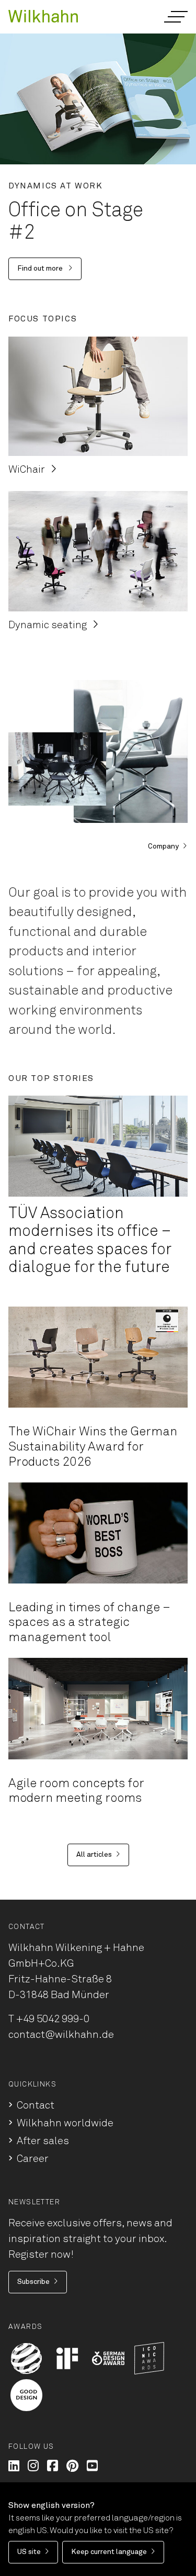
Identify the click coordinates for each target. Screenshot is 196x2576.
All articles (94, 1855)
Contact (36, 2105)
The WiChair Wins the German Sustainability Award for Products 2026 (93, 1447)
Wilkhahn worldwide (65, 2123)
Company (163, 846)
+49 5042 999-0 (53, 2019)
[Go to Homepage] (43, 15)
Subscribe (33, 2282)
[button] (175, 17)
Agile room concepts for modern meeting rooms (76, 1791)
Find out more (41, 269)
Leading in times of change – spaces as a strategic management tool (89, 1623)
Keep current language (109, 2552)
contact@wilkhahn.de (61, 2035)
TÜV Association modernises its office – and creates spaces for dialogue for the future (90, 1241)
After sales (43, 2141)
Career (33, 2159)
